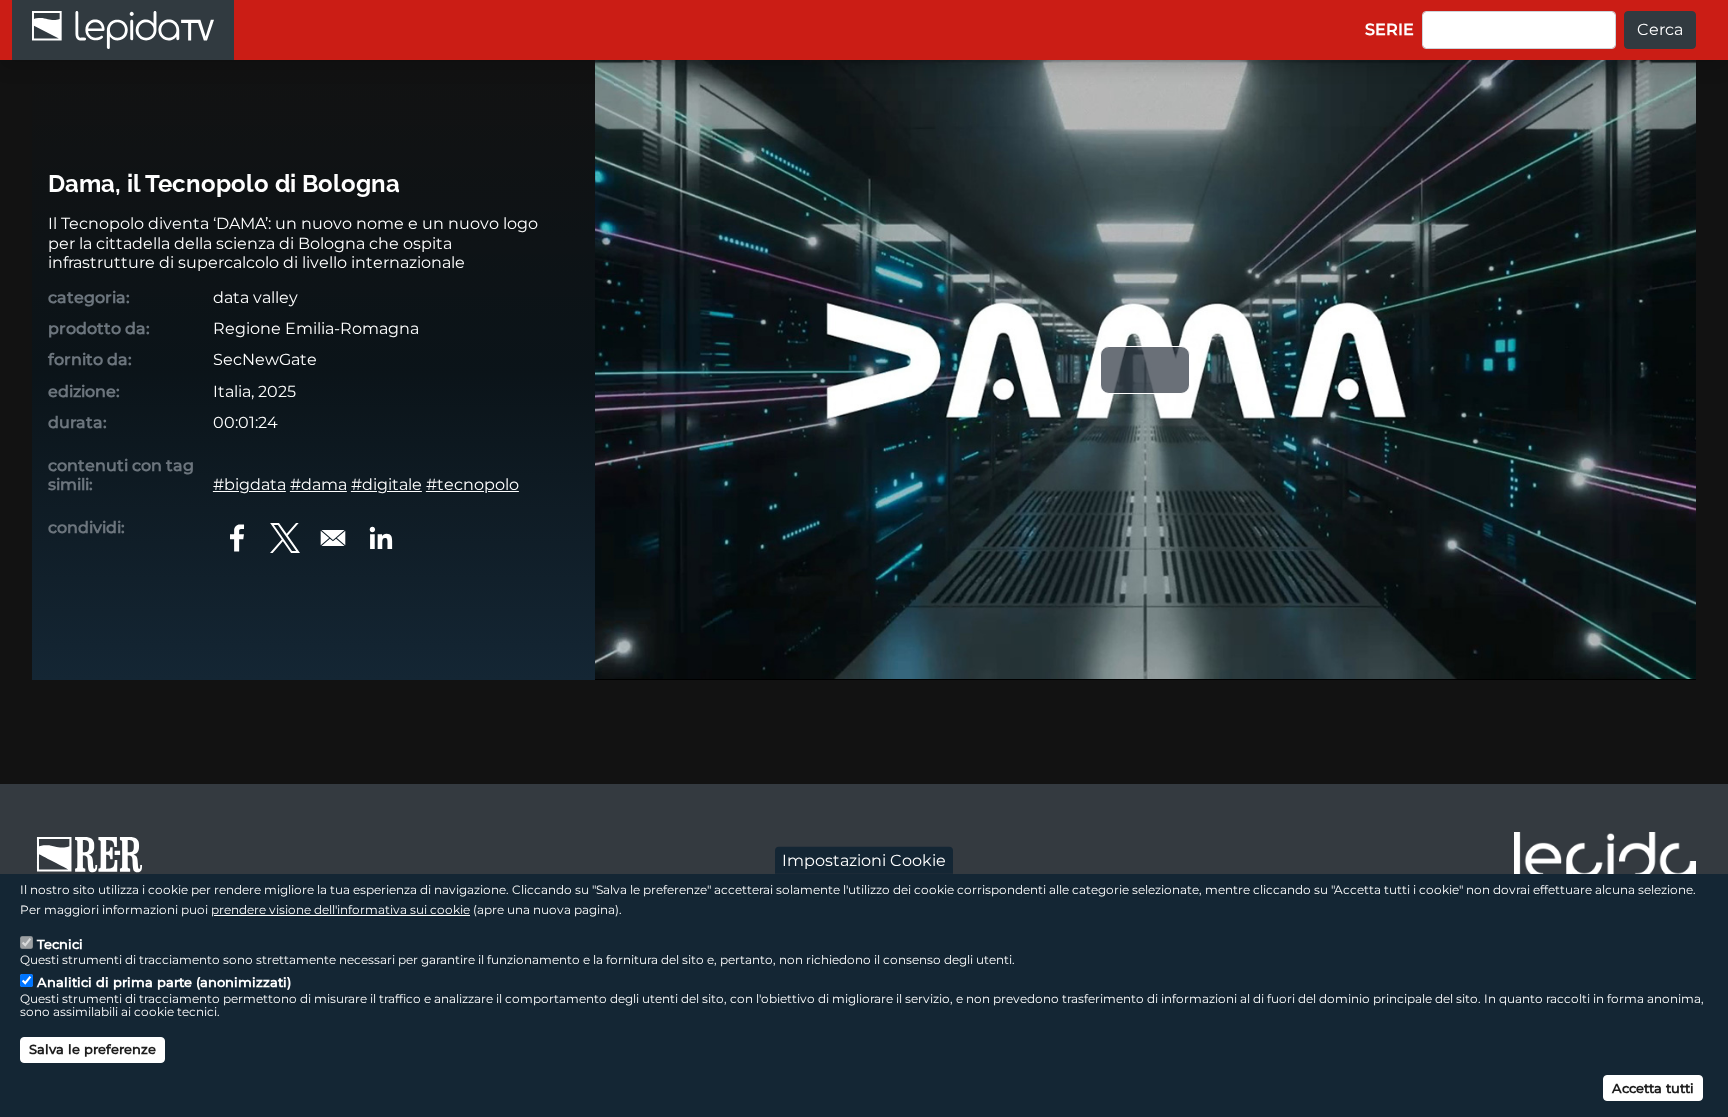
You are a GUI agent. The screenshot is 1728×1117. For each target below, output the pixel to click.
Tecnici (60, 944)
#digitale (386, 484)
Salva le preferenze (92, 1049)
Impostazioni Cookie (864, 859)
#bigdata (249, 484)
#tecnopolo (472, 484)
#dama (318, 484)
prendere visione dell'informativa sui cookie (340, 908)
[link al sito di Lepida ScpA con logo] (1605, 861)
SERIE (1389, 29)
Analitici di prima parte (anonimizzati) (164, 982)
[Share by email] (333, 538)
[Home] (123, 30)
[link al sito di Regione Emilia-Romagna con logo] (96, 864)
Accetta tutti (1653, 1087)
